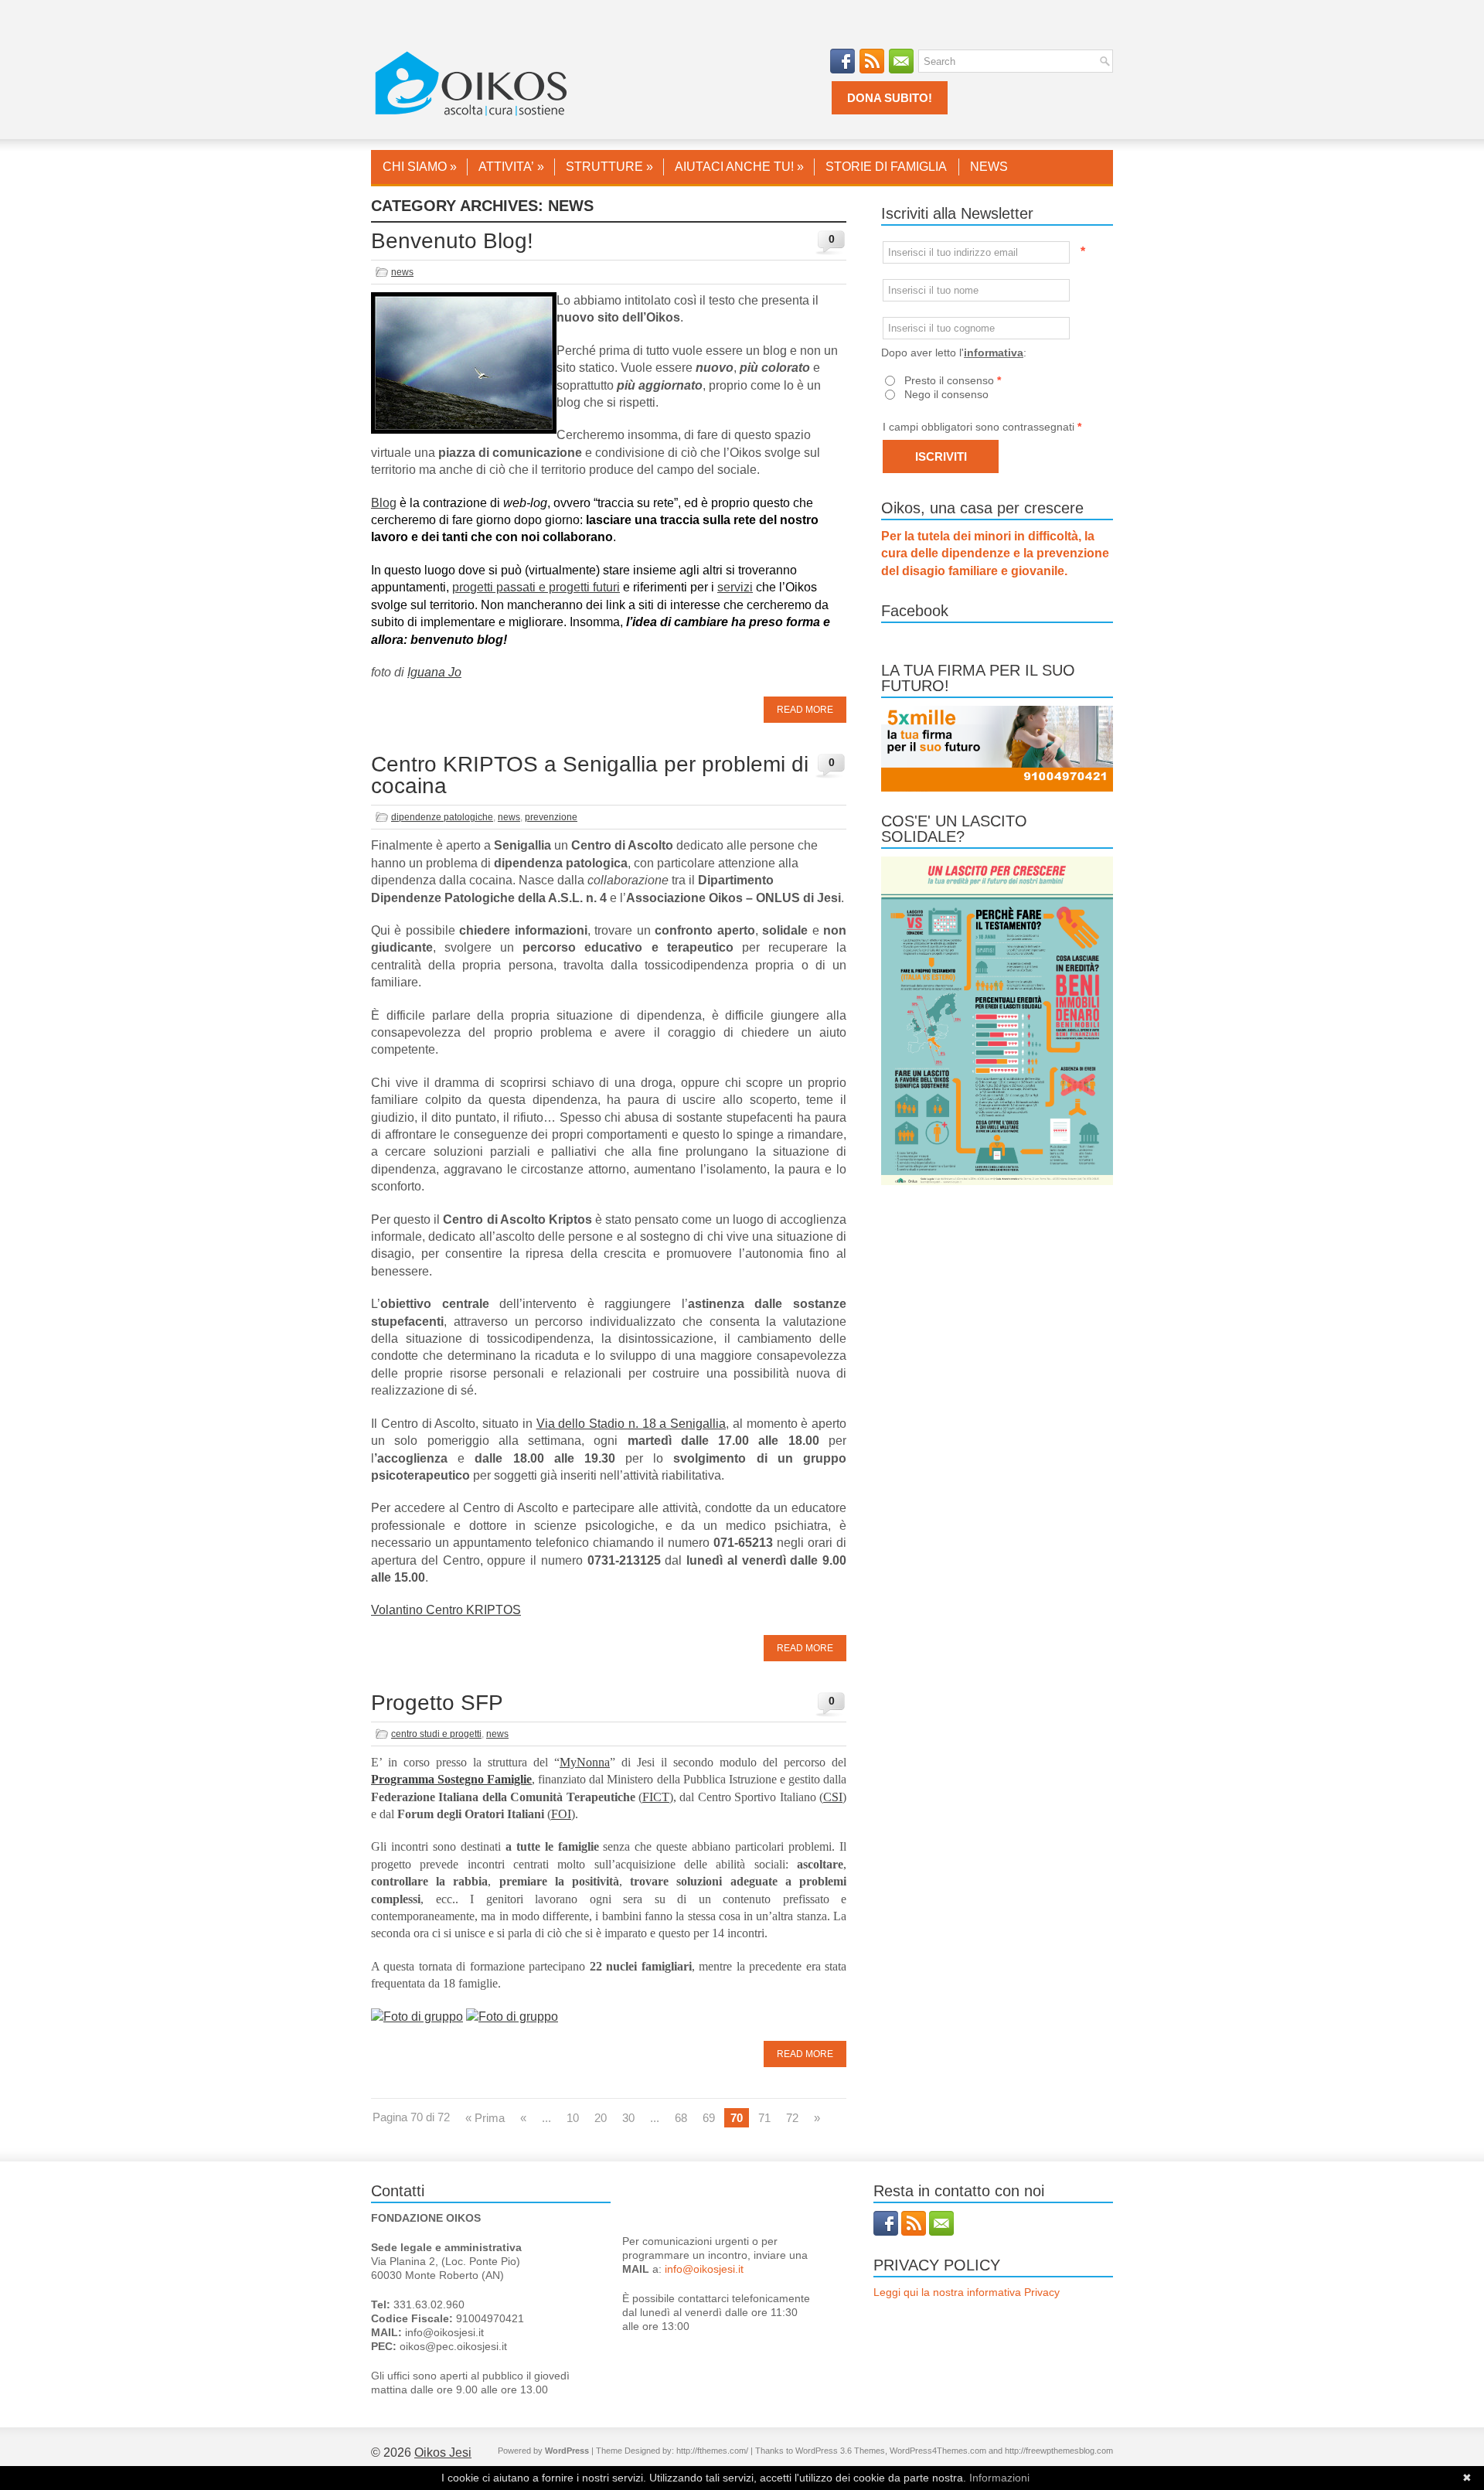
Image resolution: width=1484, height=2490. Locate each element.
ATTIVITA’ (511, 167)
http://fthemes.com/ (712, 2451)
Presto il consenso (953, 380)
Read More (805, 710)
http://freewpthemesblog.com (1059, 2451)
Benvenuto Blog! (452, 241)
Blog (384, 503)
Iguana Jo (434, 672)
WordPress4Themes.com (938, 2451)
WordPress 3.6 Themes (840, 2451)
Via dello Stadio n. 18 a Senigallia (631, 1424)
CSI (833, 1797)
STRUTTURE (609, 167)
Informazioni (999, 2478)
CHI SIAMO (420, 167)
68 (681, 2118)
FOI (561, 1814)
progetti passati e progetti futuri (536, 587)
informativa (994, 353)
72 (792, 2118)
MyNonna (585, 1762)
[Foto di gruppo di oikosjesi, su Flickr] (417, 2017)
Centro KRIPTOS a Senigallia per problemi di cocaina (590, 775)
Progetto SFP (437, 1703)
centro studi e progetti (436, 1734)
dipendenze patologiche (442, 817)
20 (601, 2118)
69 (709, 2118)
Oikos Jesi (443, 2453)
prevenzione (551, 817)
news (402, 272)
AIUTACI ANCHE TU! (739, 167)
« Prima (485, 2118)
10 (573, 2118)
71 (764, 2118)
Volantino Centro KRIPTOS (446, 1610)
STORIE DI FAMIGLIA (886, 167)
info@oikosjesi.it (704, 2269)
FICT (656, 1797)
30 (628, 2118)
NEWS (989, 167)
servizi (735, 587)
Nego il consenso (946, 394)
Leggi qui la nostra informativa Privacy (967, 2292)
